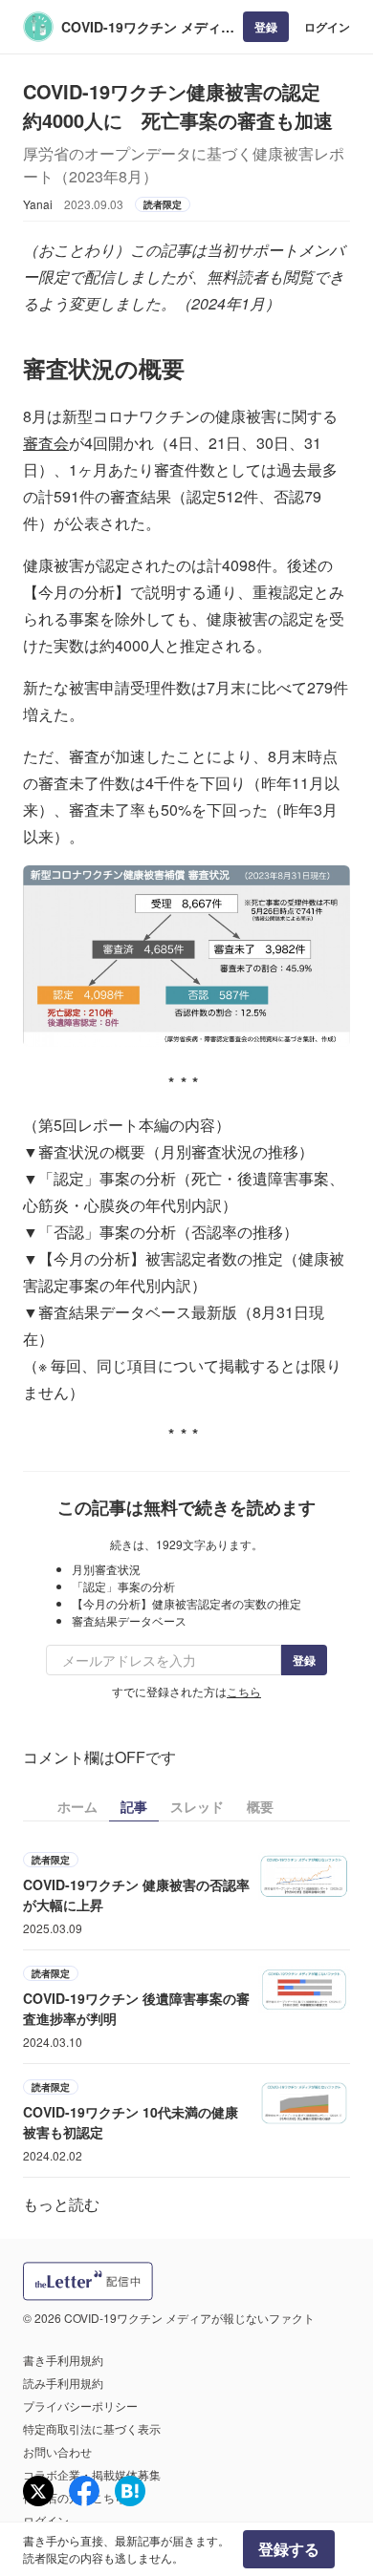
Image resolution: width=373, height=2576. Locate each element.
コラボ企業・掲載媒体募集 (92, 2474)
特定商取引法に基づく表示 (92, 2428)
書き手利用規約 (63, 2360)
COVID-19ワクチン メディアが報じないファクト (148, 27)
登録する (289, 2549)
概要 (260, 1806)
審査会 (46, 443)
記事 (134, 1806)
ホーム (77, 1806)
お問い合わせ (57, 2451)
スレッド (197, 1806)
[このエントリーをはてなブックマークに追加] (130, 2491)
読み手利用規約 (63, 2383)
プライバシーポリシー (80, 2406)
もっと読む (61, 2204)
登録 (266, 27)
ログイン (327, 27)
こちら (244, 1691)
